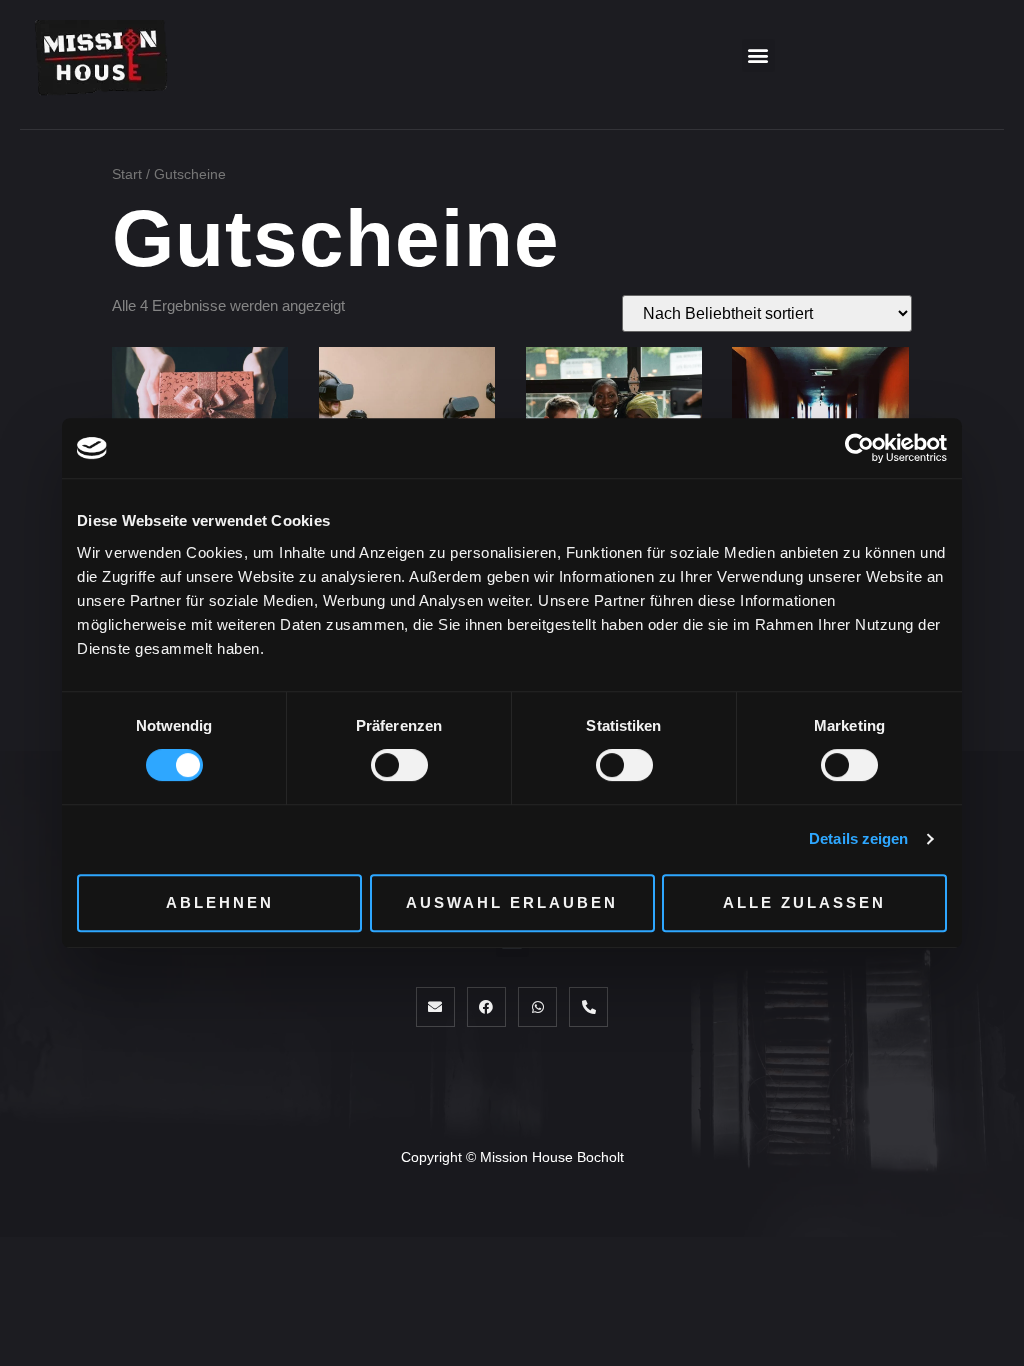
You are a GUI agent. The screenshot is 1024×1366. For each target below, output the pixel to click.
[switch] (399, 765)
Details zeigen (858, 838)
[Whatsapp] (537, 1006)
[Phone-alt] (588, 1006)
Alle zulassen (804, 902)
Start (127, 174)
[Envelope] (435, 1006)
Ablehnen (220, 902)
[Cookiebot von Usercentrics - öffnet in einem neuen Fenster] (859, 448)
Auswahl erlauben (512, 902)
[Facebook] (486, 1006)
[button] (758, 55)
